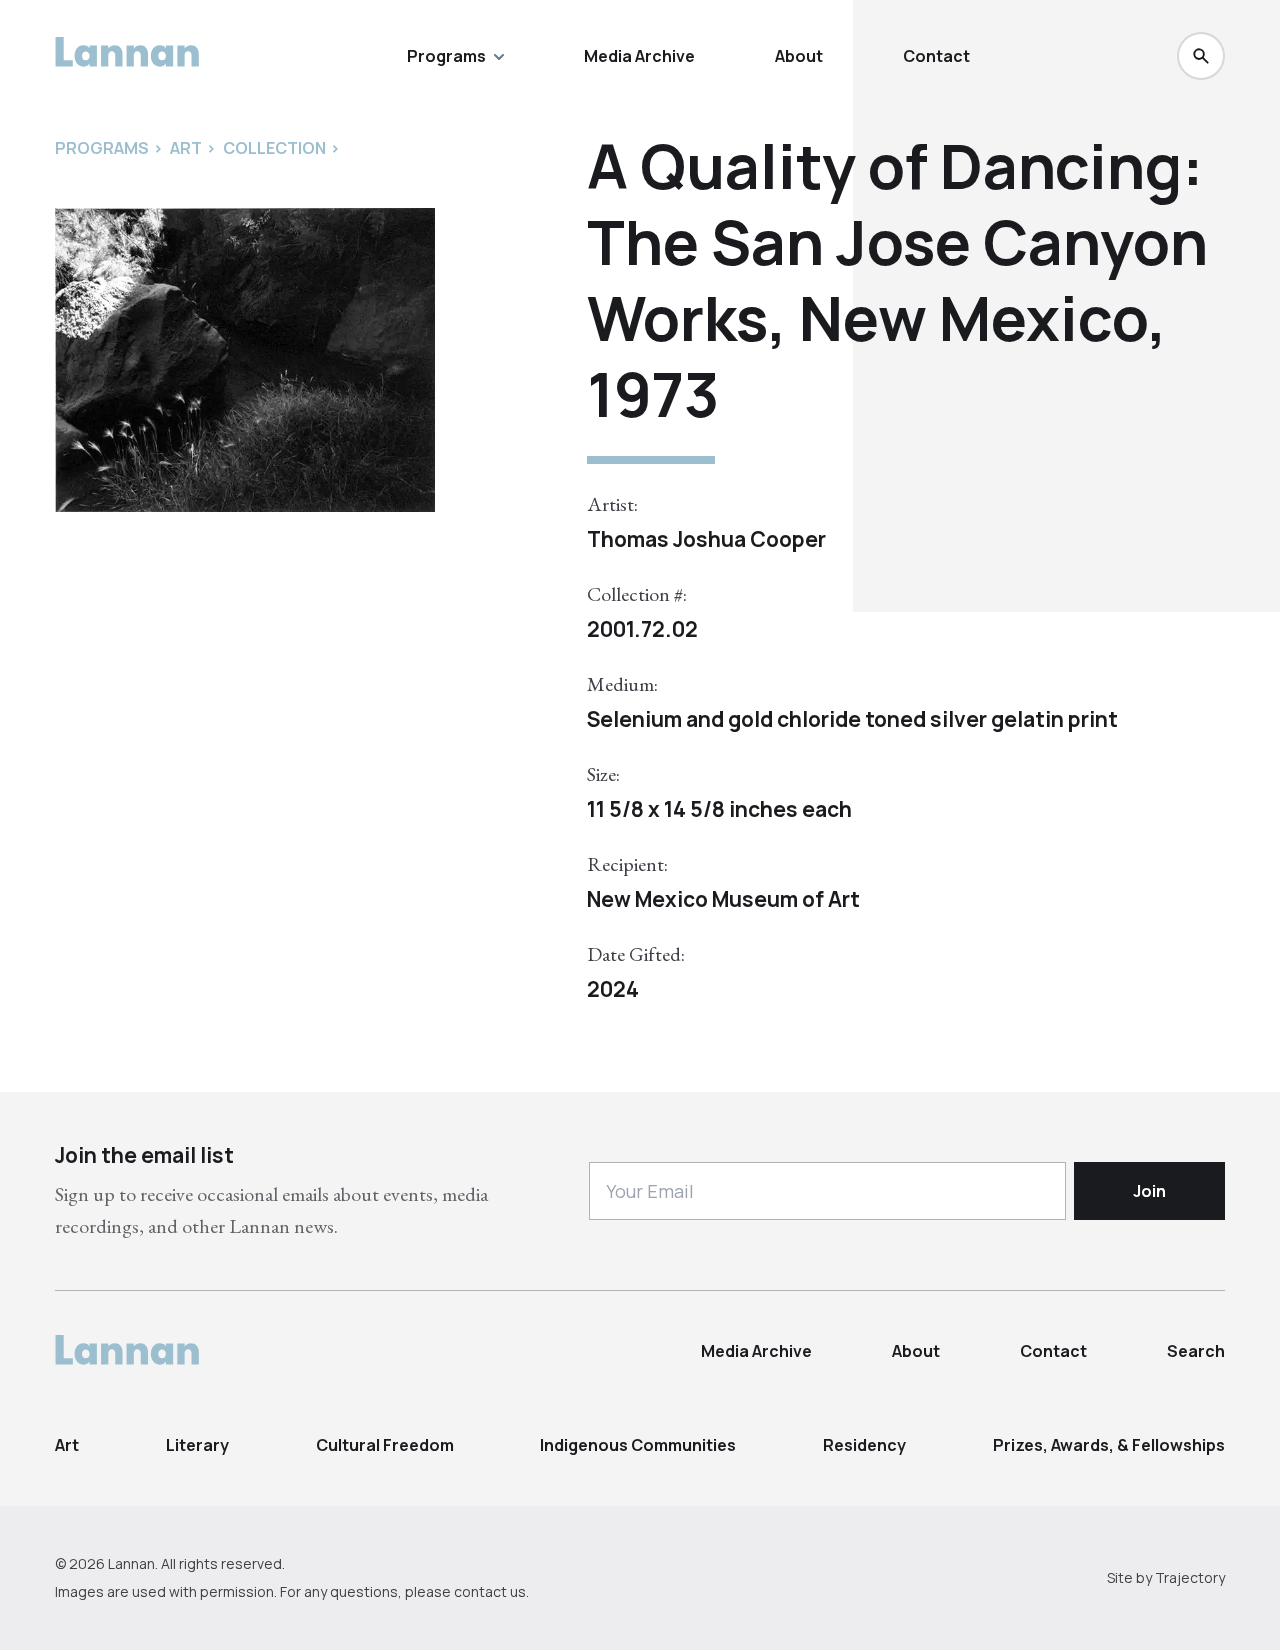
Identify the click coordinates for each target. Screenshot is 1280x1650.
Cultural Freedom (385, 1445)
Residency (864, 1445)
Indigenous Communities (638, 1445)
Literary (197, 1445)
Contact (936, 56)
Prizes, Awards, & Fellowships (1109, 1445)
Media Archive (639, 56)
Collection (274, 148)
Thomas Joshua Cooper (706, 539)
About (799, 56)
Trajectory (1190, 1577)
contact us (490, 1591)
